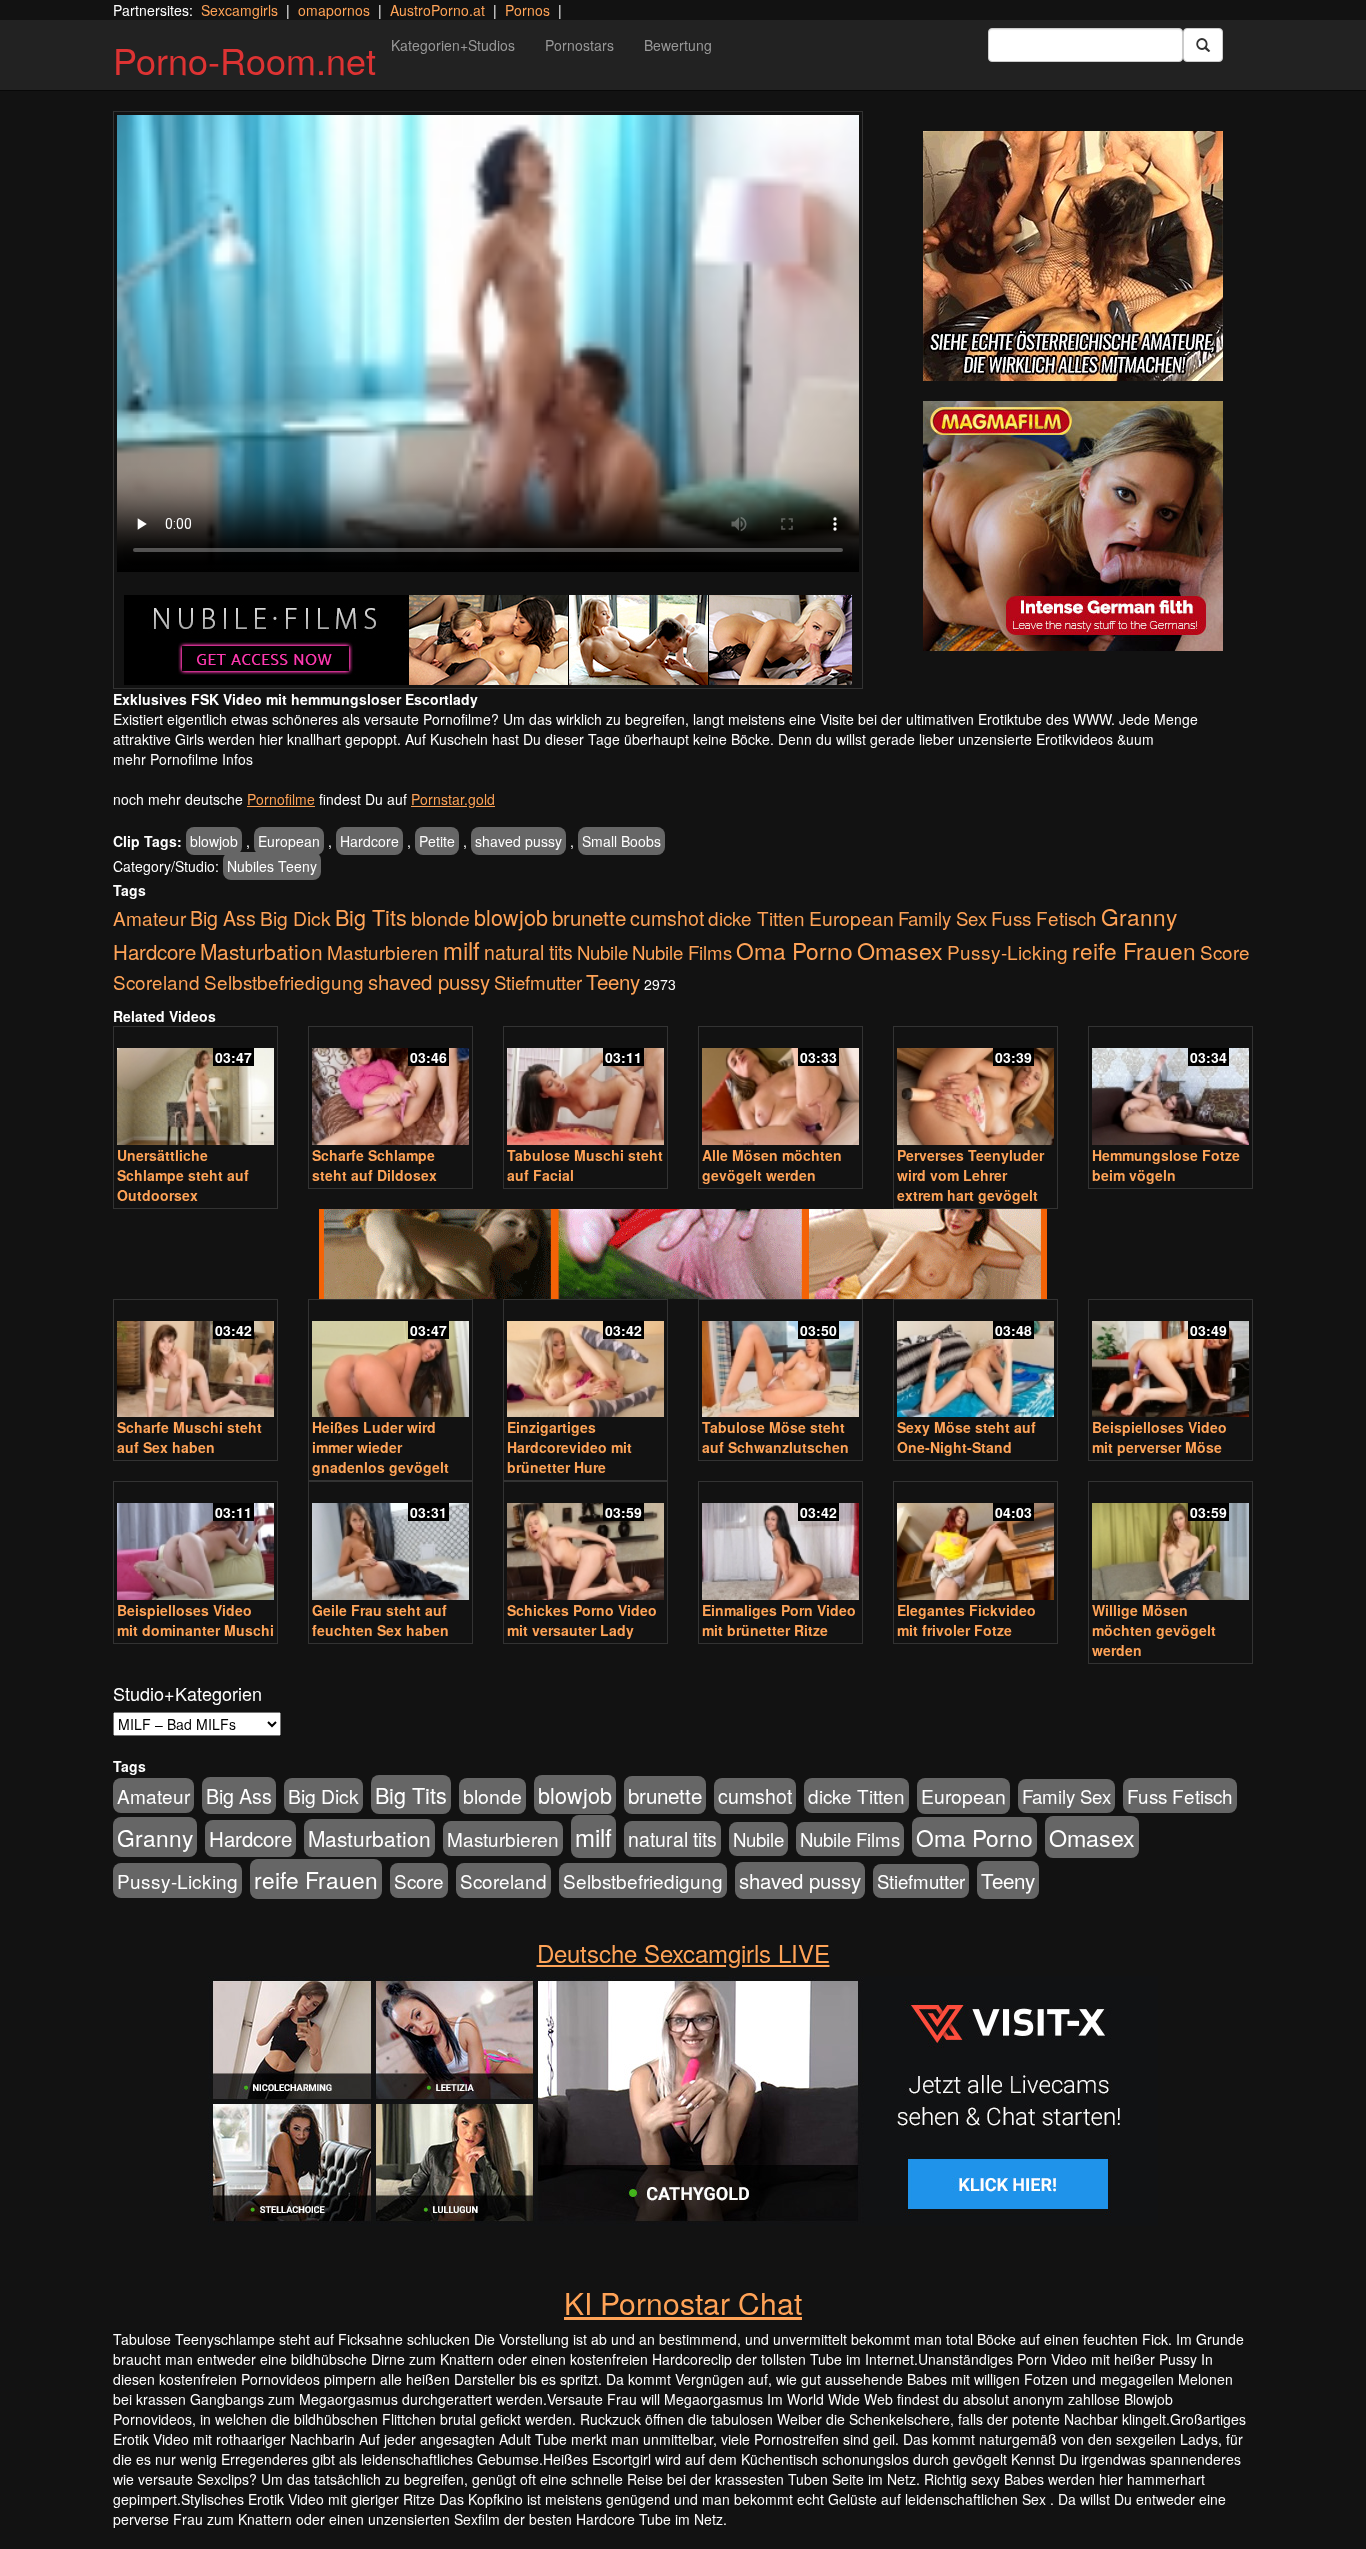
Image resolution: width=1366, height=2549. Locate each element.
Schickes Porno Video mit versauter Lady (582, 1620)
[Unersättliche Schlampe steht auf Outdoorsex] (195, 1087)
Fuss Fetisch (1044, 917)
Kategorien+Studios (453, 45)
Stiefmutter (538, 982)
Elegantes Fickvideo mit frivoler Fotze (966, 1620)
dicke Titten (756, 917)
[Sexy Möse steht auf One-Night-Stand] (975, 1360)
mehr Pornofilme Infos (183, 759)
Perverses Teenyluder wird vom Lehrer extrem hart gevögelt (970, 1175)
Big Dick (295, 917)
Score (1225, 951)
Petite (437, 841)
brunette (589, 917)
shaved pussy (518, 841)
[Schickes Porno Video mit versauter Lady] (585, 1542)
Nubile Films (682, 952)
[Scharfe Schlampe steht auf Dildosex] (390, 1087)
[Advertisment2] (1073, 526)
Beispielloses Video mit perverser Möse (1159, 1437)
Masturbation (261, 951)
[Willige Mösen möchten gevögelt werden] (1170, 1542)
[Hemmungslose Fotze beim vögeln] (1170, 1087)
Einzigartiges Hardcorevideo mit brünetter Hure (569, 1447)
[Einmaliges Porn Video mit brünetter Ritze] (780, 1542)
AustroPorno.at (437, 10)
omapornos (334, 10)
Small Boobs (621, 841)
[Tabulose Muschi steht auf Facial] (585, 1087)
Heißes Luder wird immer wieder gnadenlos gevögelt (380, 1447)
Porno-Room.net (244, 59)
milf (461, 949)
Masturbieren (383, 951)
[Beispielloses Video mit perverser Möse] (1170, 1360)
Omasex (900, 950)
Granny (1139, 916)
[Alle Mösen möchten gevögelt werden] (780, 1087)
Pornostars (579, 45)
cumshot (667, 918)
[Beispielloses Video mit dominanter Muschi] (195, 1542)
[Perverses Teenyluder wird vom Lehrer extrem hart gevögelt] (975, 1087)
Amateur (149, 917)
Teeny (613, 981)
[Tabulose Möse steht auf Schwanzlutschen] (780, 1360)
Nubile (602, 952)
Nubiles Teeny (272, 866)
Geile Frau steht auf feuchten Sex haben (380, 1620)
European (289, 841)
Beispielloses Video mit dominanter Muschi (195, 1620)
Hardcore (369, 841)
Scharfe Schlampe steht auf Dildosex (374, 1165)
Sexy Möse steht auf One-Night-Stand (966, 1437)
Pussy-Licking (1007, 951)
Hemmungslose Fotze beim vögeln (1166, 1165)
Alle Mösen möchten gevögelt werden (772, 1165)
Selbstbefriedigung (284, 981)
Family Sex (942, 918)
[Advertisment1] (1073, 256)
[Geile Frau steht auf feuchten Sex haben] (390, 1542)
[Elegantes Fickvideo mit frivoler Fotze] (975, 1542)
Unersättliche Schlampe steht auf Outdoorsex (183, 1175)
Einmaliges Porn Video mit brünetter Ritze (779, 1620)
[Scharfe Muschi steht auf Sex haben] (195, 1360)
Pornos (527, 10)
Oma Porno (794, 950)
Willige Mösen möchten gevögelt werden (1154, 1630)
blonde (440, 918)
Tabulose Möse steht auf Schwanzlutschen (775, 1437)
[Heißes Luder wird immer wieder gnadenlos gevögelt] (390, 1360)
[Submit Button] (1203, 45)
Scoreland (156, 981)
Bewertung (678, 45)
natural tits (528, 952)
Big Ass (223, 917)
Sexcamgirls (239, 10)
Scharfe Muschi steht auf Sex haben (189, 1437)
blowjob (214, 841)
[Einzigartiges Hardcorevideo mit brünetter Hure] (585, 1360)
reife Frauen (1134, 950)
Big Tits (371, 916)
